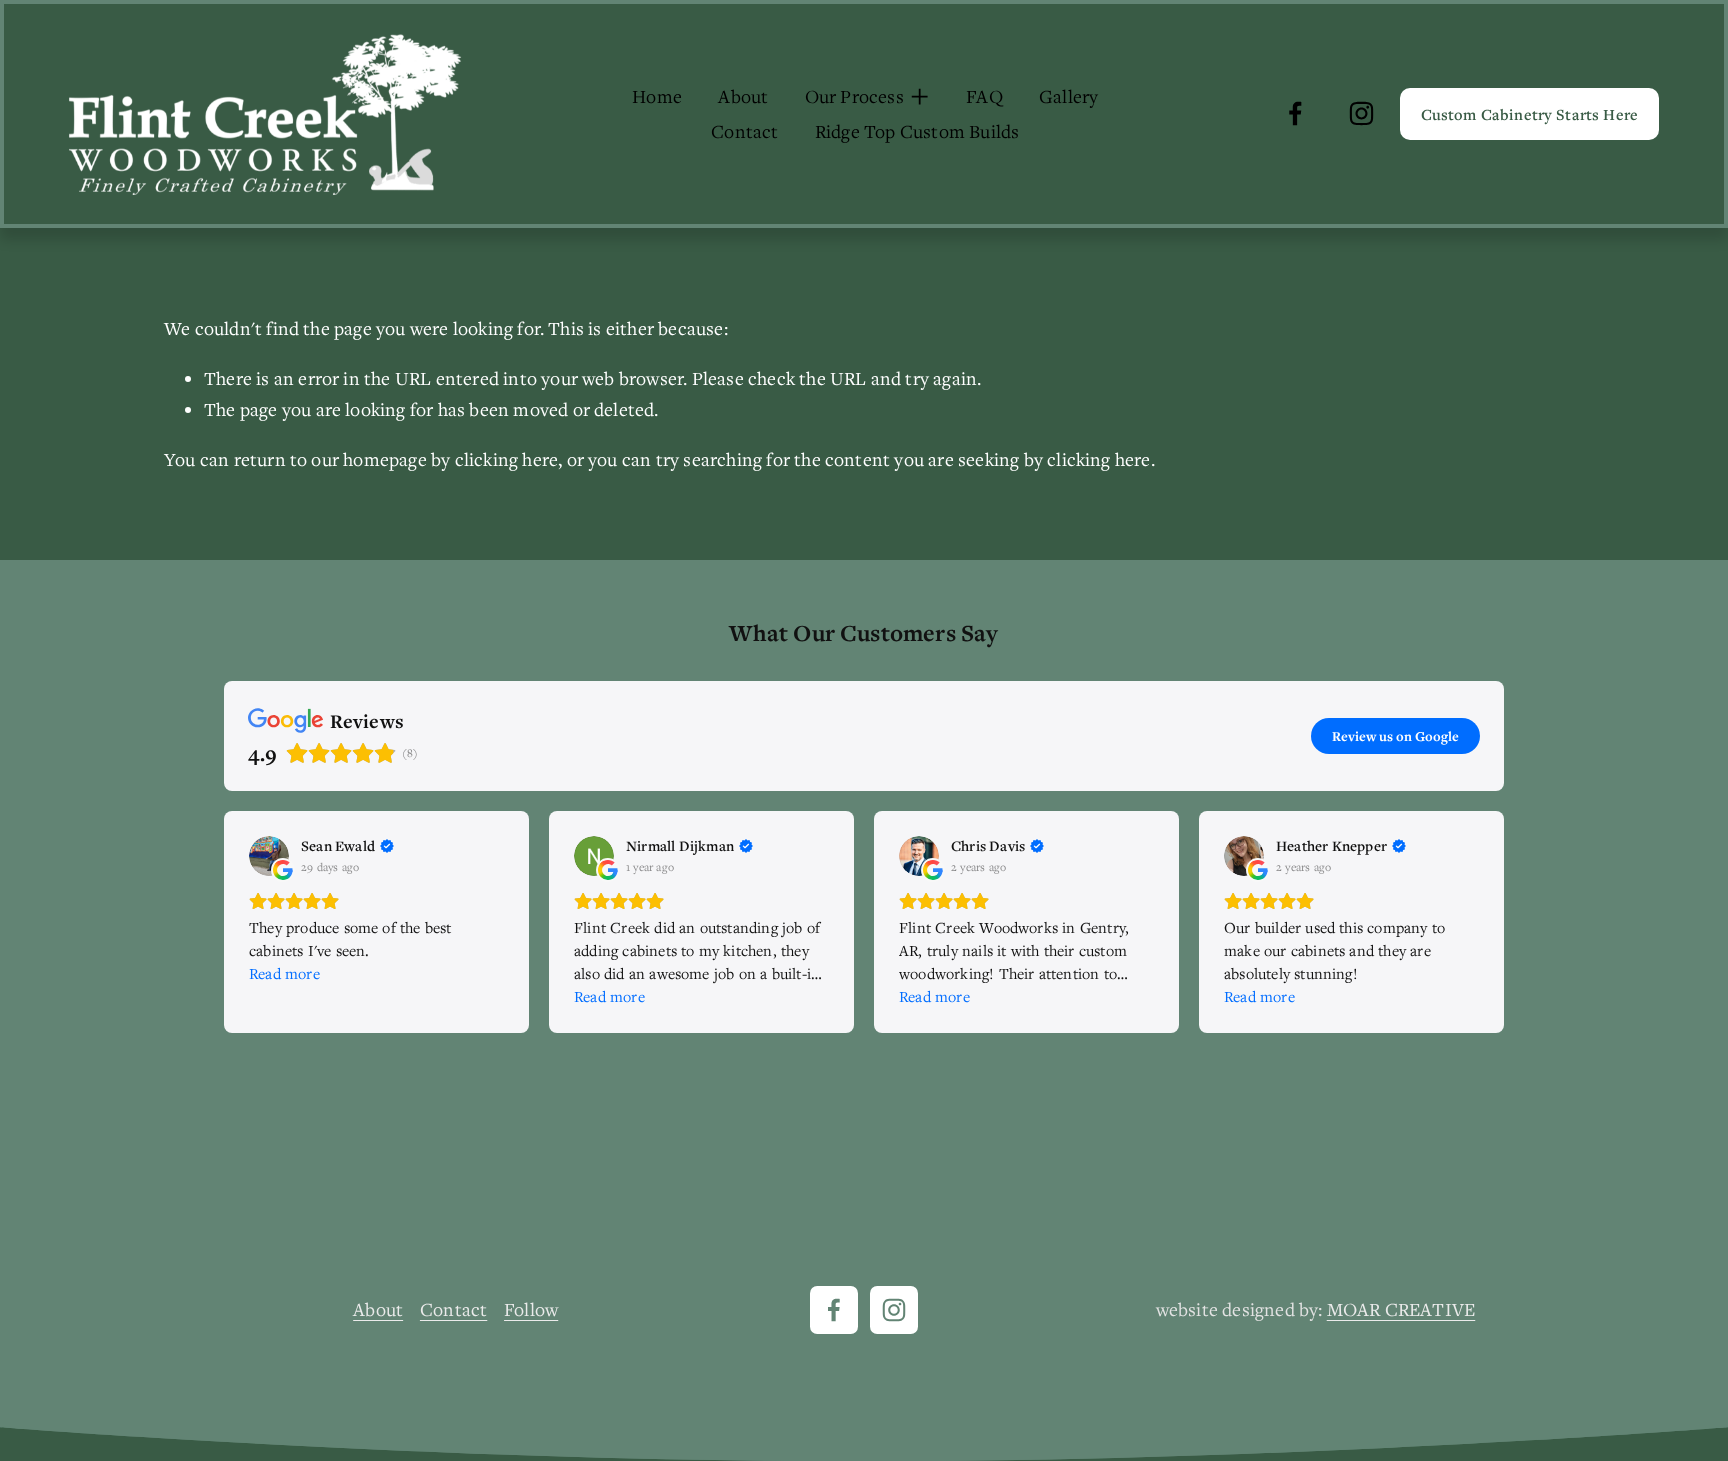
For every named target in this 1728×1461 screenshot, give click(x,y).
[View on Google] (269, 856)
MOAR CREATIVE (1401, 1309)
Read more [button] (284, 973)
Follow (531, 1309)
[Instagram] (1361, 113)
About (743, 96)
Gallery (1068, 96)
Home (657, 96)
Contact (744, 131)
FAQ (984, 96)
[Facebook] (1295, 113)
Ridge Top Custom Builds (917, 131)
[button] (224, 922)
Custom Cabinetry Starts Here (1529, 114)
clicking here (507, 459)
